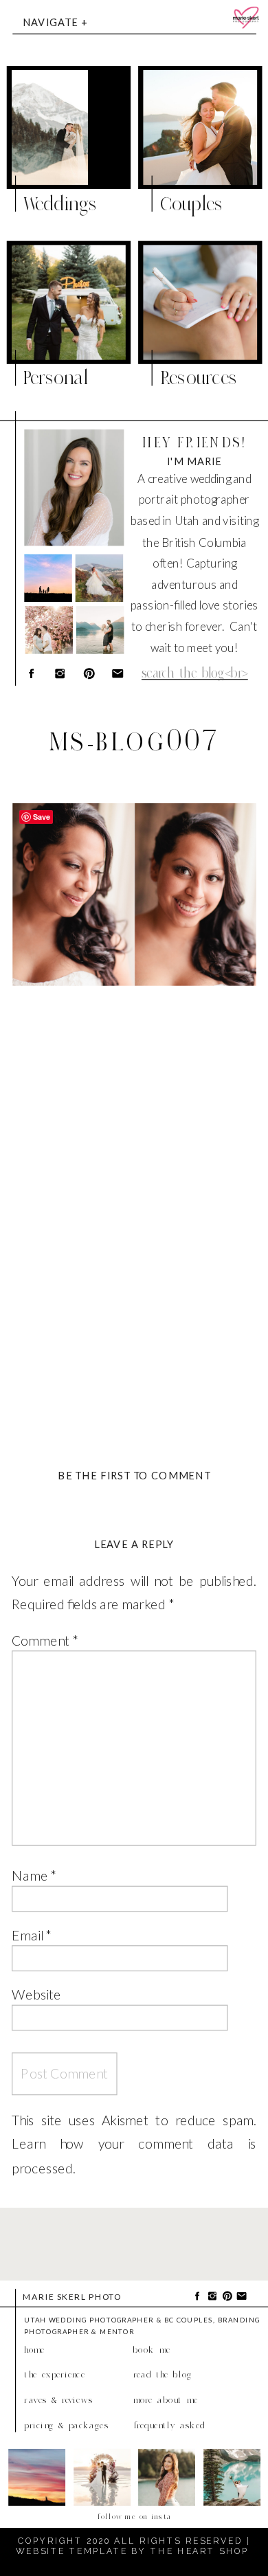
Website (36, 1994)
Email (31, 1935)
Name (34, 1875)
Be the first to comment (134, 1475)
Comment (45, 1640)
